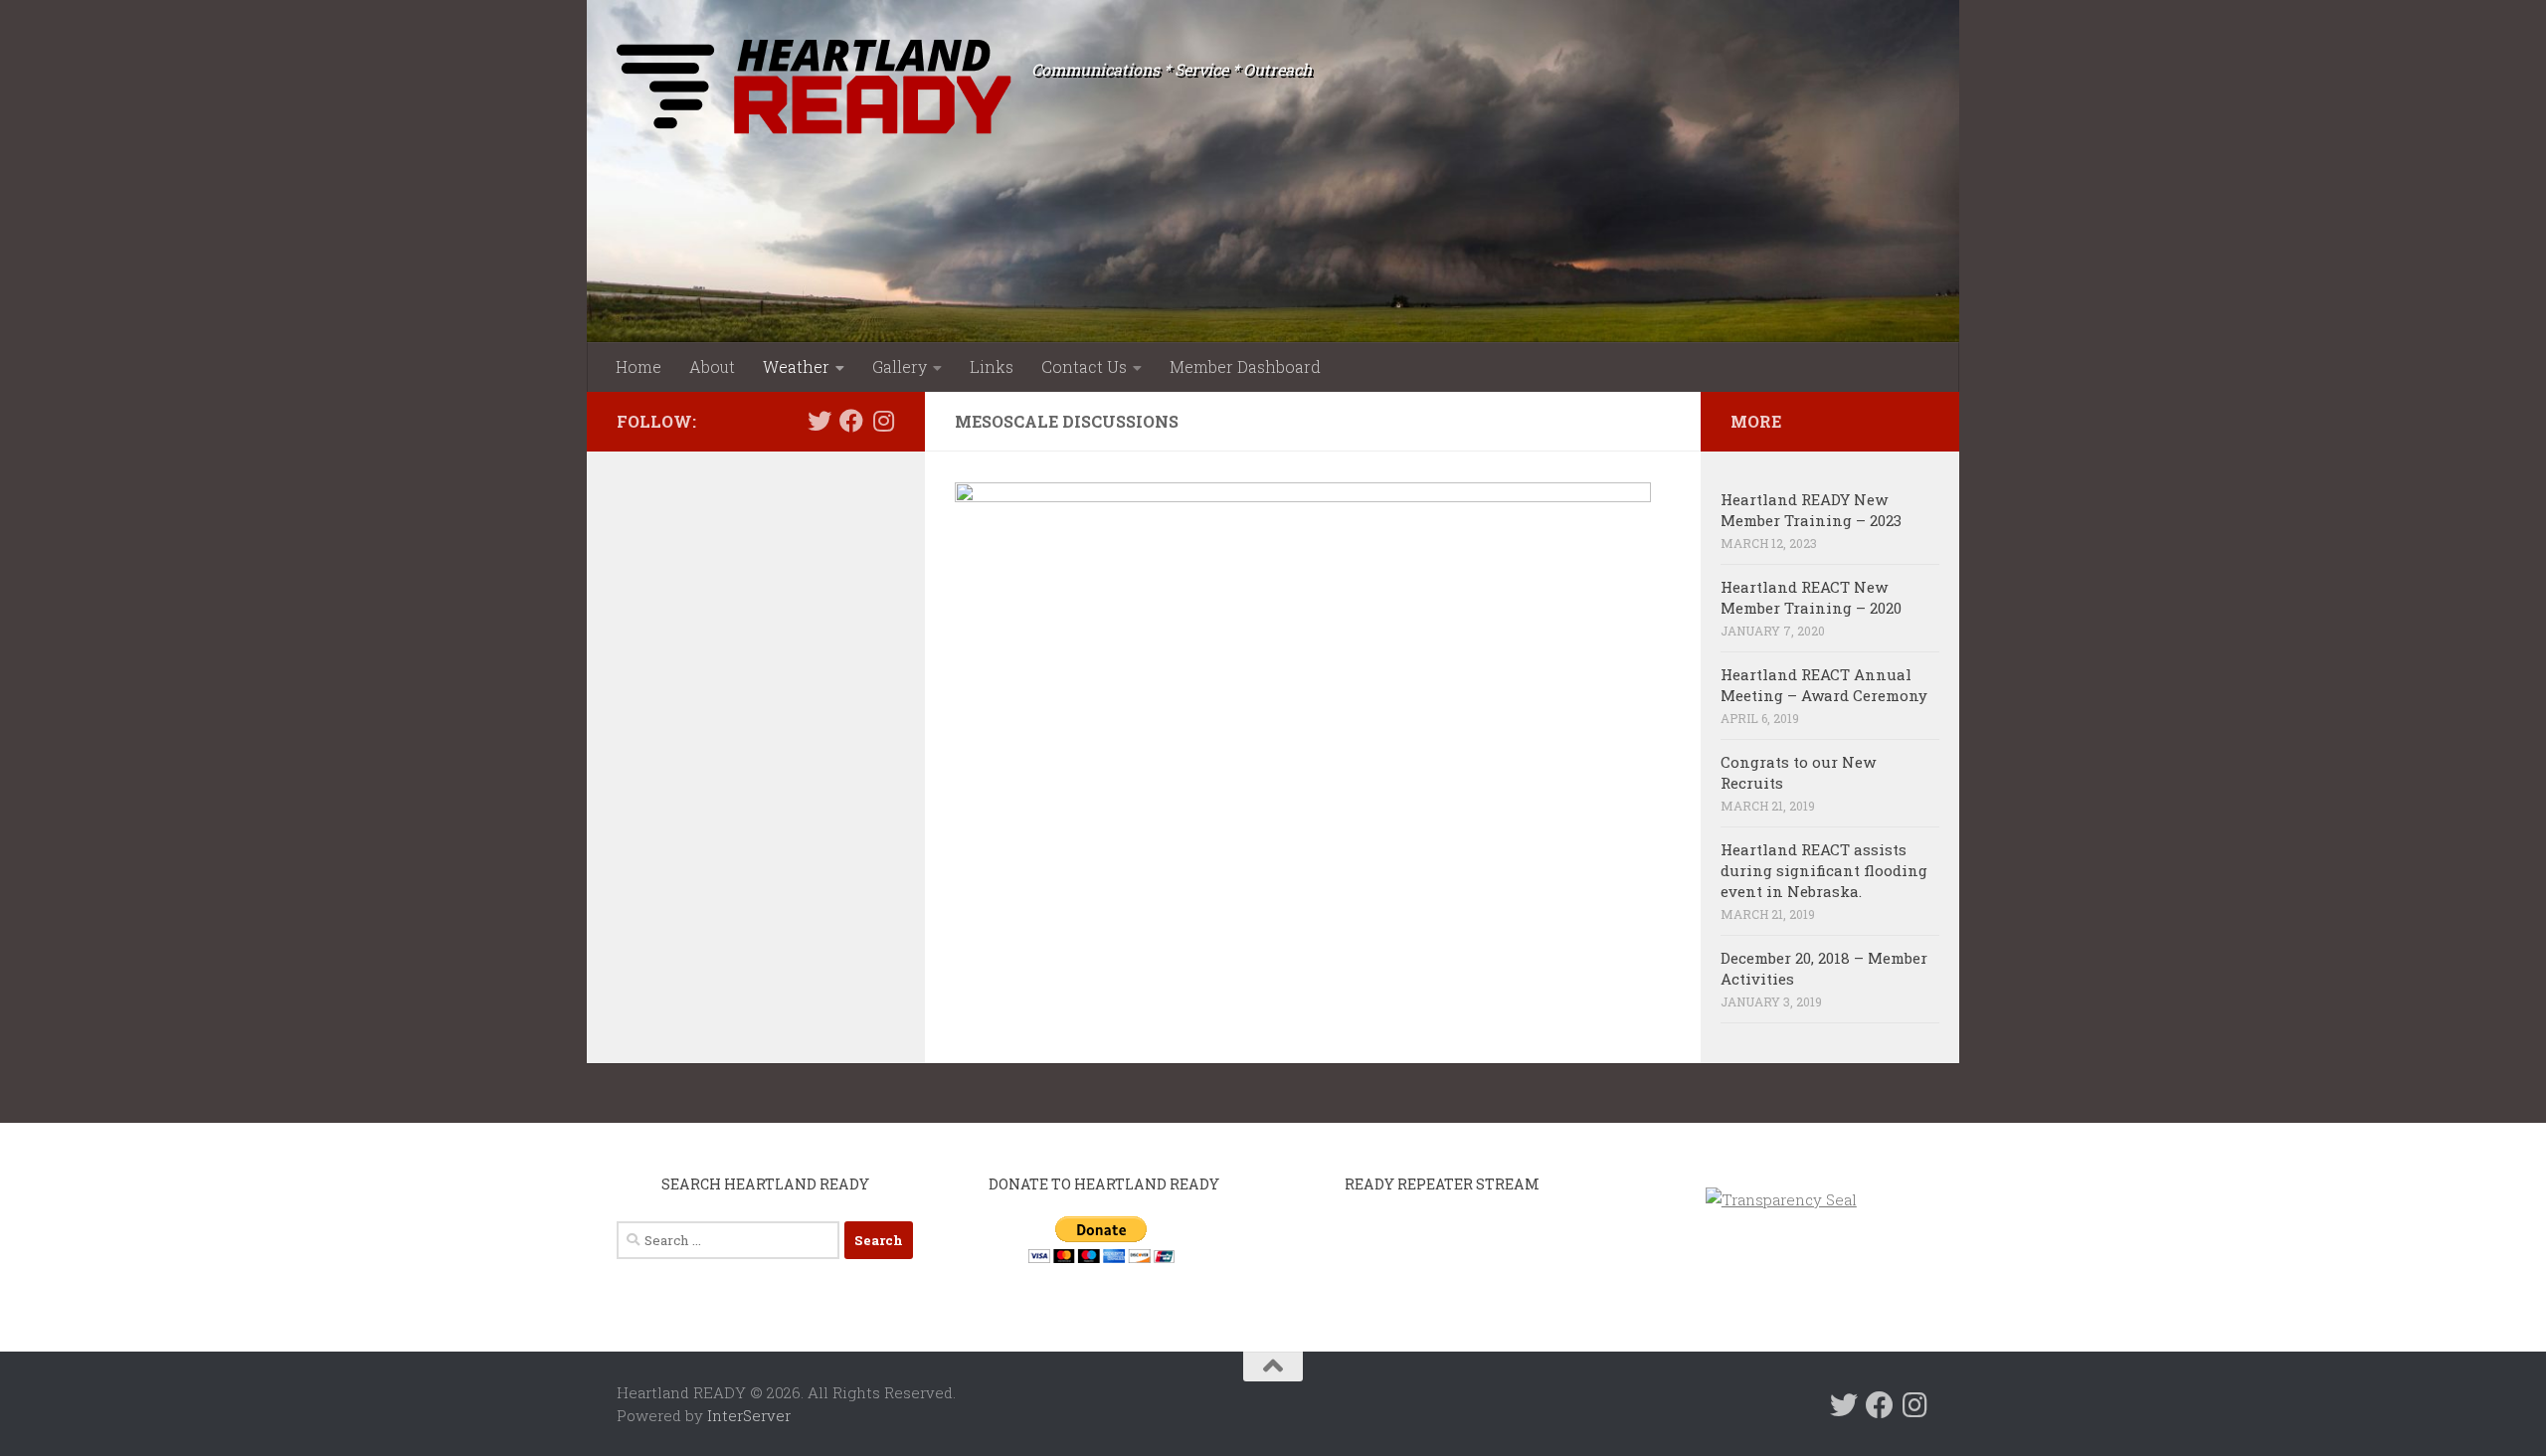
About (712, 366)
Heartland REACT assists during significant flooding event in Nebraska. (1824, 870)
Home (638, 366)
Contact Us (1084, 366)
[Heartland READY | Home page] (814, 87)
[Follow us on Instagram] (883, 421)
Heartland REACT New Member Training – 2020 (1811, 597)
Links (992, 366)
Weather (796, 366)
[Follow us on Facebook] (851, 421)
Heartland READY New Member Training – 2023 (1811, 510)
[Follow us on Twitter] (819, 421)
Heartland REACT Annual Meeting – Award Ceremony (1824, 685)
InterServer (749, 1415)
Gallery (900, 366)
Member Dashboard (1245, 366)
